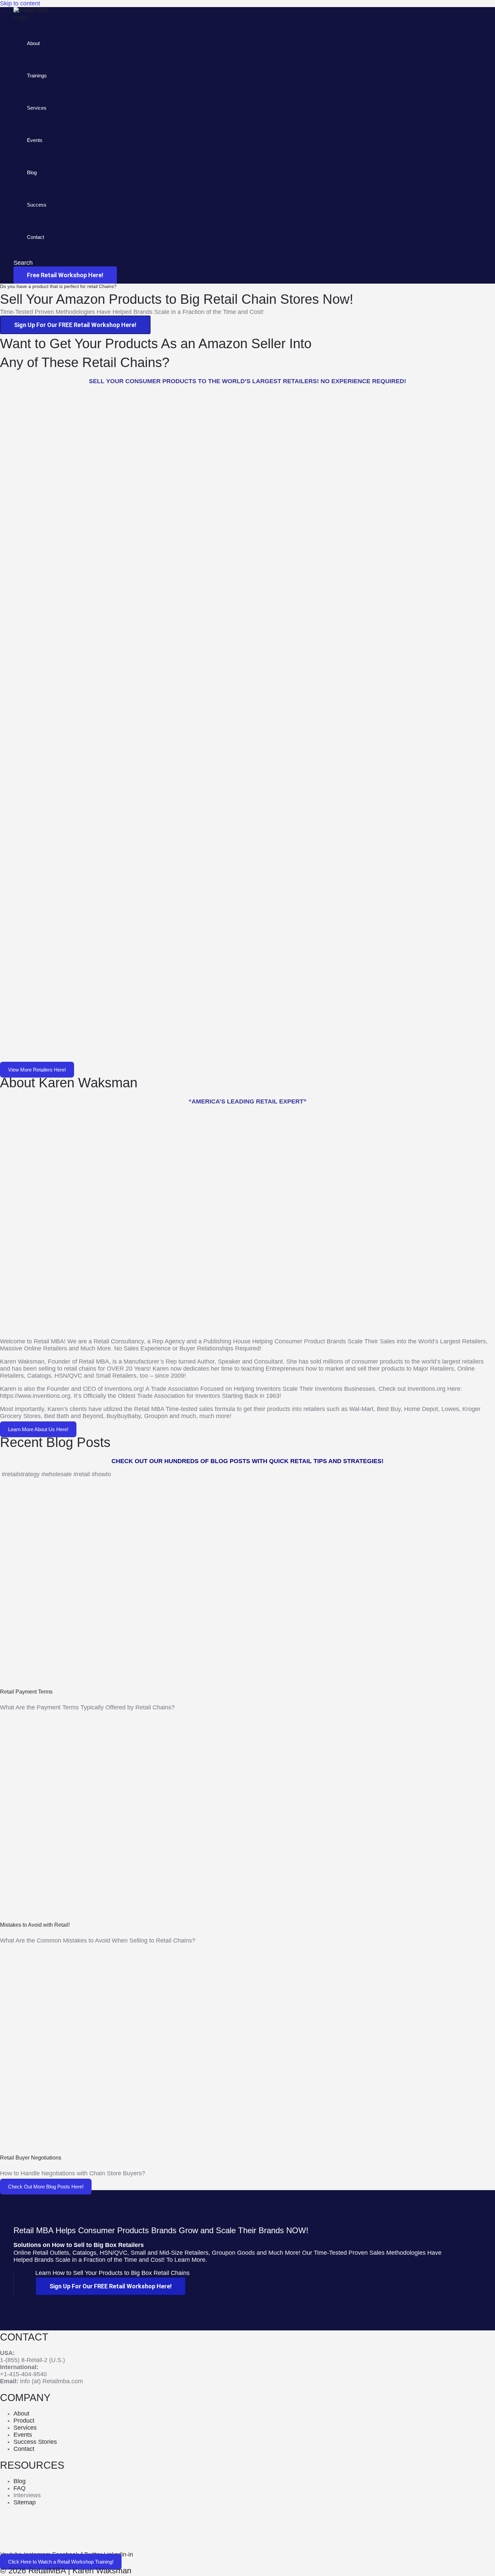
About (33, 43)
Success (37, 205)
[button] (23, 263)
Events (35, 140)
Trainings (37, 76)
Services (37, 108)
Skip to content (20, 3)
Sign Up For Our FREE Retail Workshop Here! (75, 325)
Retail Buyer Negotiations (31, 2158)
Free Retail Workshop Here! (65, 275)
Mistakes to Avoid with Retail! (35, 1925)
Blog (32, 172)
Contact (36, 237)
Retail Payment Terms (26, 1692)
